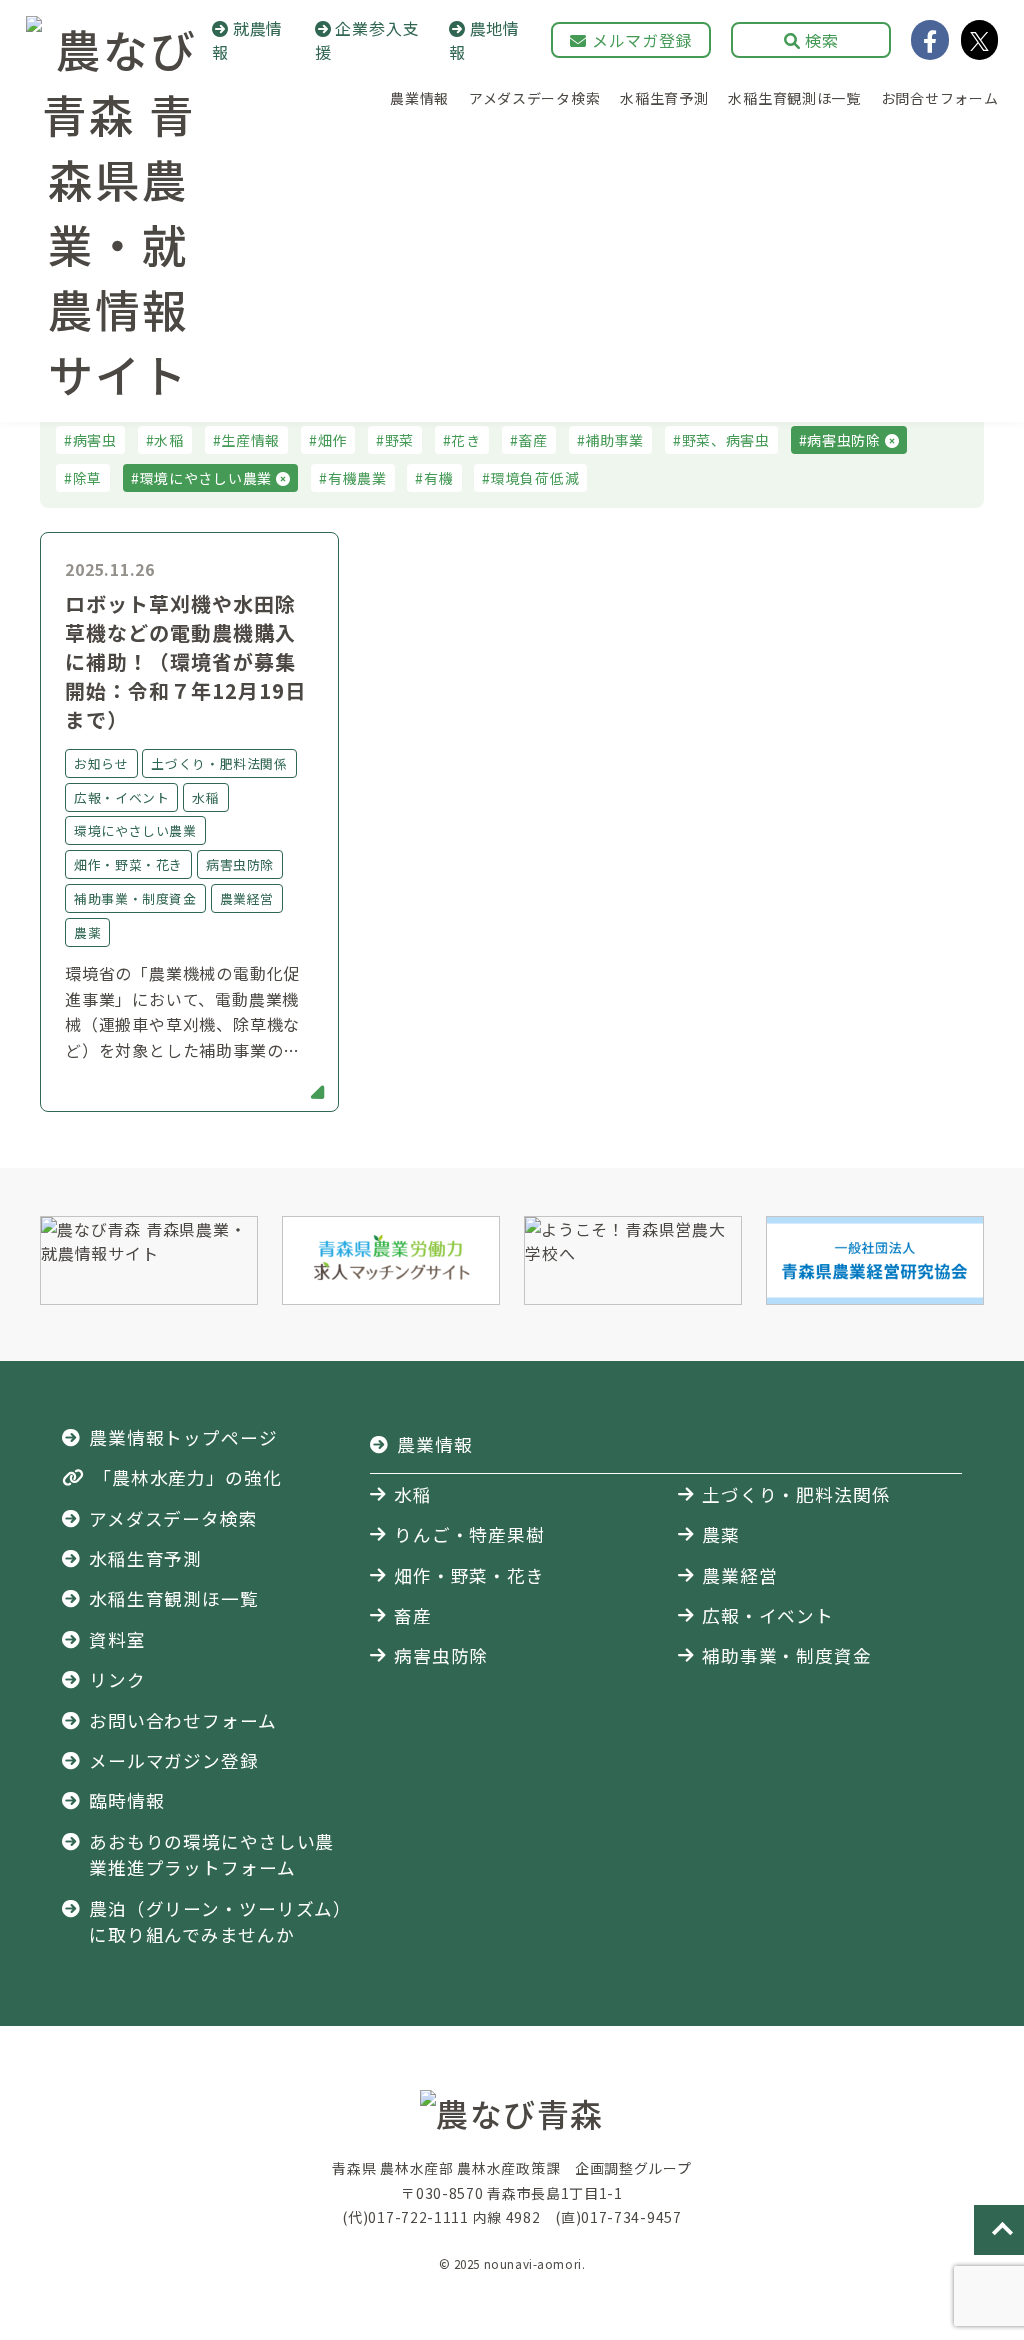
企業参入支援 (367, 40)
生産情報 (250, 440)
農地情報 (484, 40)
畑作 (332, 440)
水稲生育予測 (664, 98)
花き (465, 440)
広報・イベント (768, 1615)
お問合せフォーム (940, 98)
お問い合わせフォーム (183, 1720)
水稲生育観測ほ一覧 (794, 98)
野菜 (399, 440)
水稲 (168, 440)
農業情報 (419, 98)
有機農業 (357, 478)
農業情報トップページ (183, 1437)
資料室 (117, 1639)
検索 (820, 40)
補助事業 (614, 440)
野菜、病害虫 (726, 440)
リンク (117, 1679)
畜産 (532, 440)
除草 (87, 478)
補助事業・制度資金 (787, 1655)
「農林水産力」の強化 (187, 1477)
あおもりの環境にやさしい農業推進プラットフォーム (211, 1854)
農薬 (721, 1534)
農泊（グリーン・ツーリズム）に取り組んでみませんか (216, 1921)
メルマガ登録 (640, 40)
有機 (438, 478)
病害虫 (95, 440)
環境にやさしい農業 (208, 478)
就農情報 (247, 40)
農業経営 (740, 1575)
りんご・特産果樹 (469, 1534)
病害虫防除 (845, 440)
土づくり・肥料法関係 (796, 1494)
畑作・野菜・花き (469, 1575)
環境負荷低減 (535, 478)
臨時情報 (127, 1800)
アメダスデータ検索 (534, 98)
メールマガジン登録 (174, 1760)
